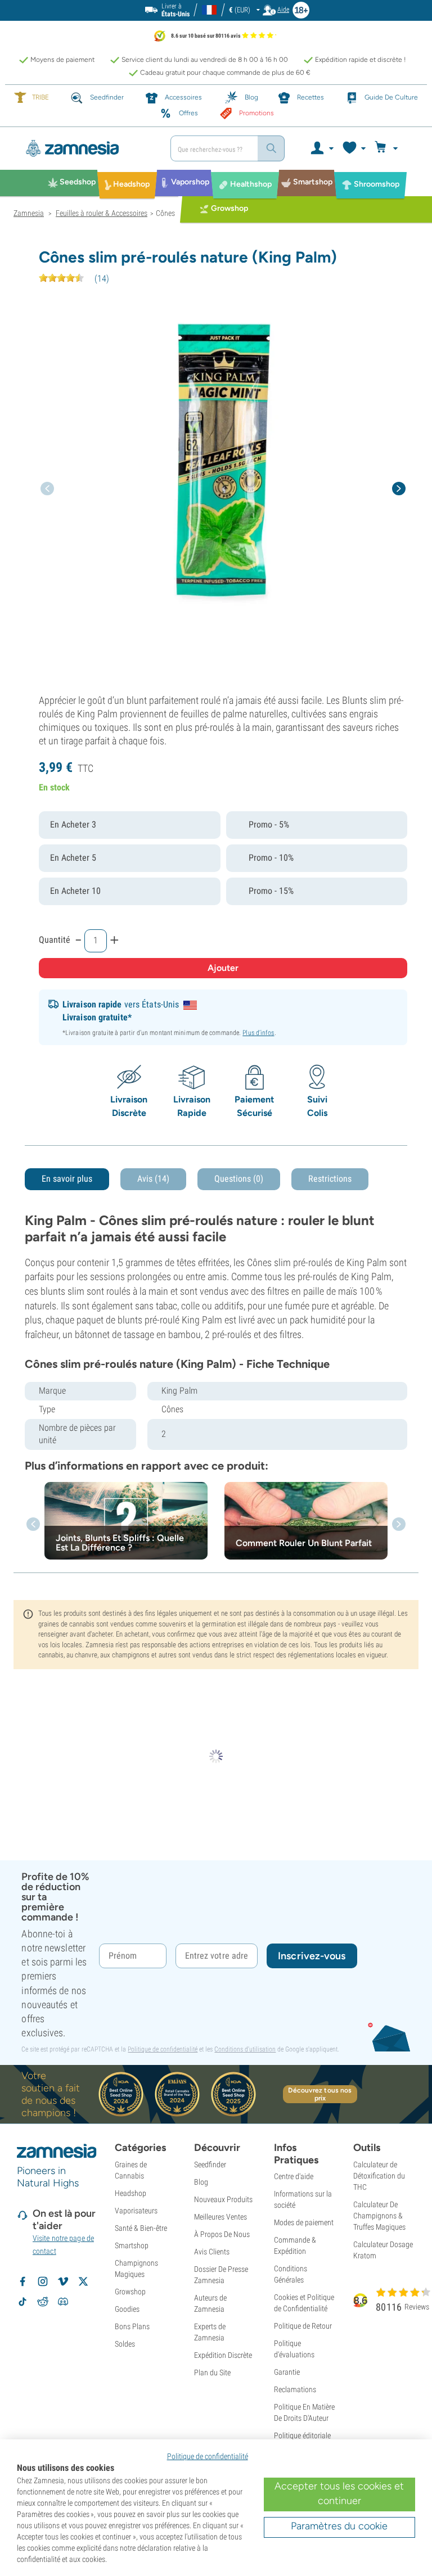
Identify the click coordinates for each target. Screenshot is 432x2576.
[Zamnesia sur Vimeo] (63, 2281)
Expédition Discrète (223, 2355)
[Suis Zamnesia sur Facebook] (22, 2281)
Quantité (55, 940)
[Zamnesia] (88, 148)
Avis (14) (153, 1179)
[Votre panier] (388, 148)
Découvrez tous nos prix (320, 2094)
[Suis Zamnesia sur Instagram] (43, 2281)
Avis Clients (212, 2252)
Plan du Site (212, 2372)
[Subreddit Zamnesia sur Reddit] (43, 2302)
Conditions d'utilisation (245, 2049)
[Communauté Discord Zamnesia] (63, 2302)
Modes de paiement (304, 2222)
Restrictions (330, 1179)
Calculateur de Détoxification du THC (379, 2176)
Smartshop (132, 2245)
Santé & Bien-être (141, 2228)
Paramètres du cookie (339, 2526)
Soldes (125, 2344)
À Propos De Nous (222, 2234)
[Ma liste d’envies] (354, 148)
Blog (201, 2182)
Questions (239, 1179)
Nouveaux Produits (223, 2199)
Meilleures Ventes (220, 2217)
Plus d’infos (258, 1033)
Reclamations (295, 2389)
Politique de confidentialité (163, 2049)
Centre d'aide (294, 2176)
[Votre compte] (321, 148)
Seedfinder (210, 2164)
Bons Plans (132, 2326)
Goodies (127, 2309)
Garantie (287, 2372)
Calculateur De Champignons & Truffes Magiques (379, 2216)
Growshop (130, 2292)
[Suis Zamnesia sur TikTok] (22, 2302)
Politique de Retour (303, 2326)
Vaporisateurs (136, 2211)
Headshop (130, 2193)
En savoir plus (67, 1179)
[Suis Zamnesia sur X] (83, 2281)
